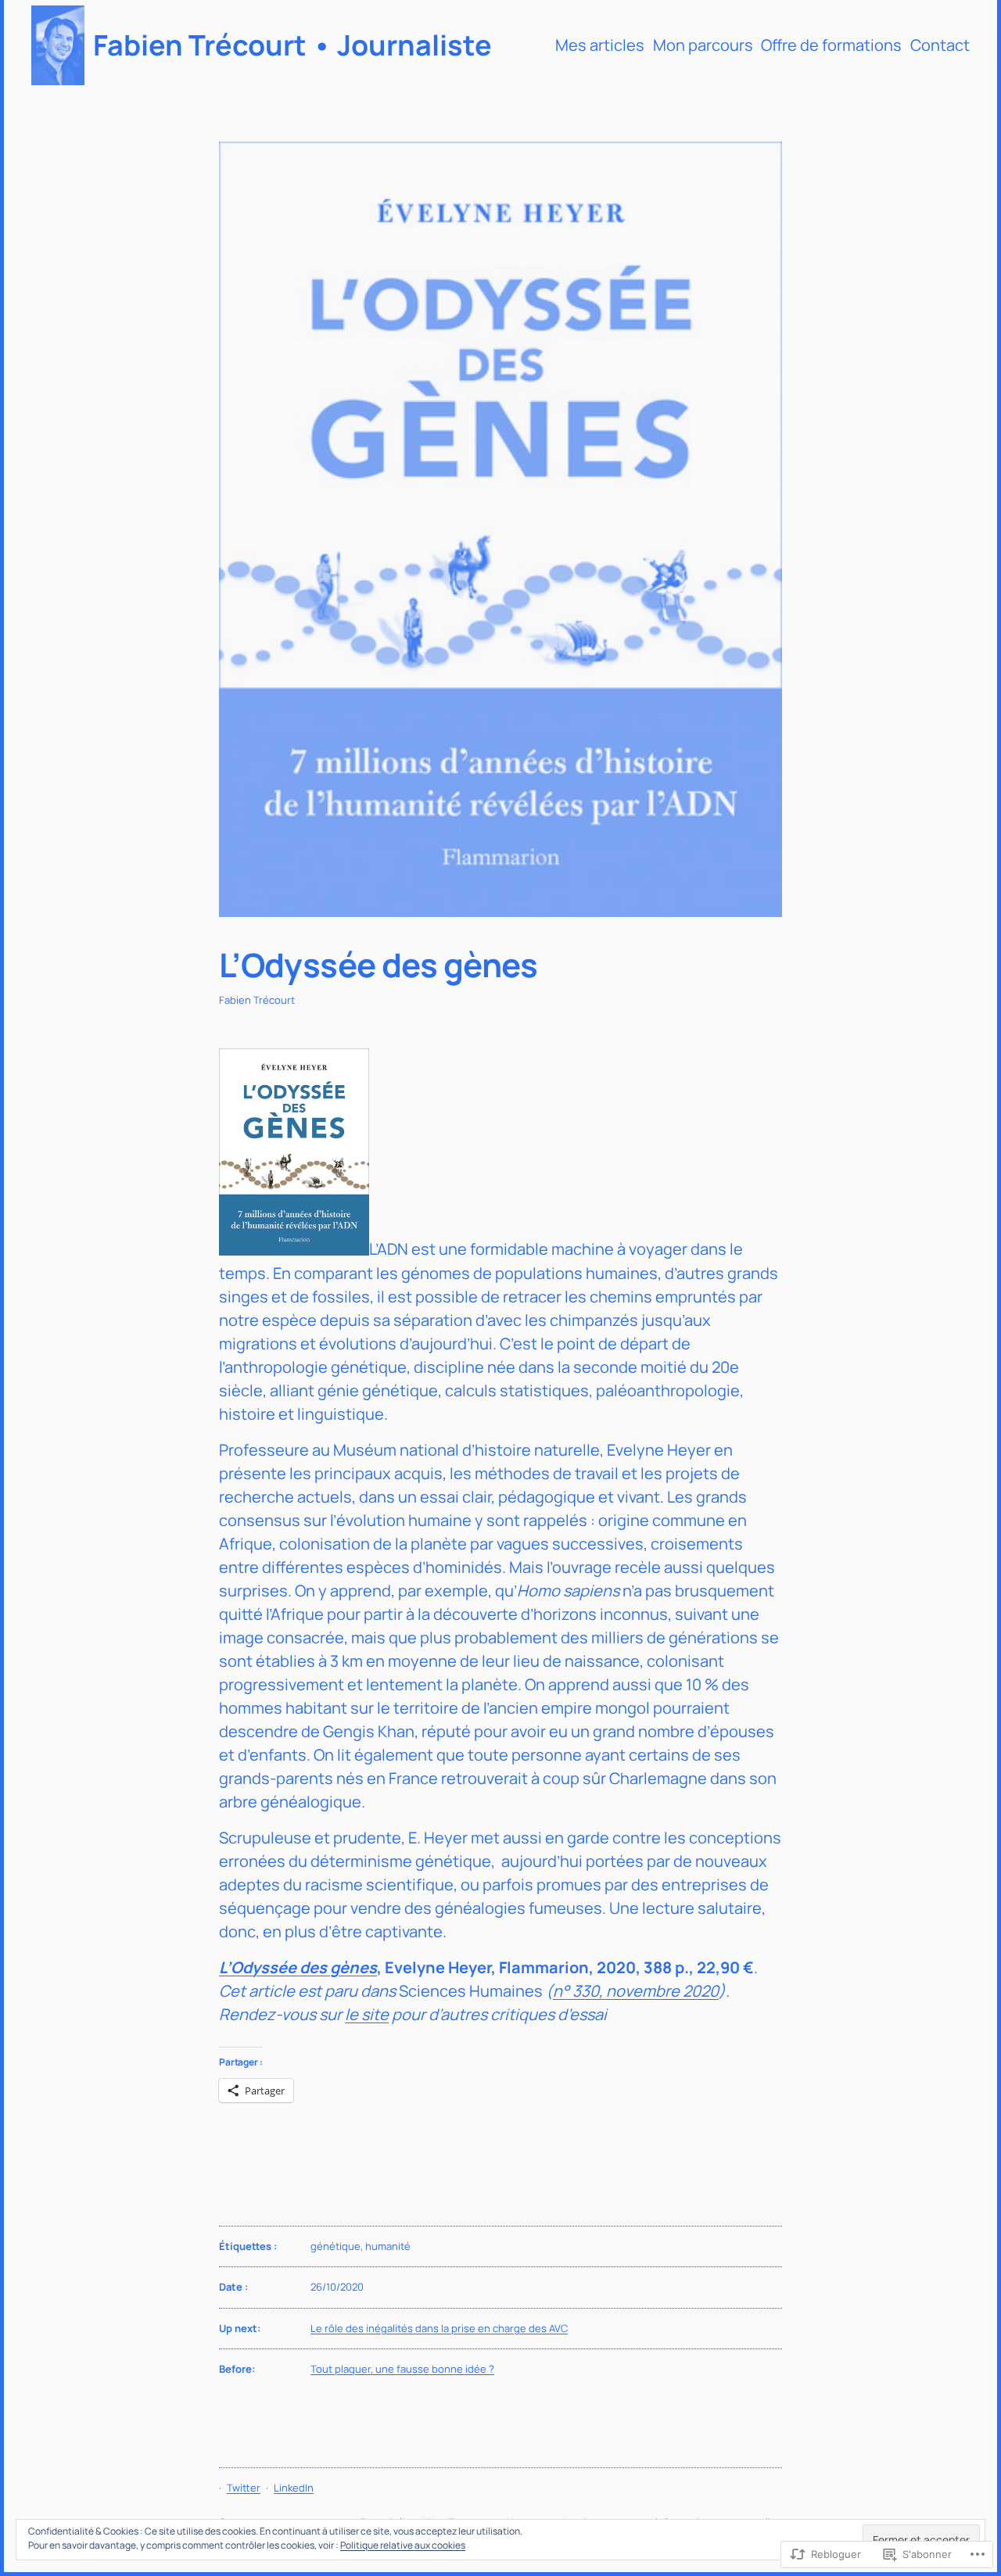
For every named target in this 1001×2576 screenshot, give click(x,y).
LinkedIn (294, 2488)
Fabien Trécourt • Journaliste (292, 45)
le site (367, 2014)
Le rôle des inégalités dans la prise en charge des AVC (439, 2328)
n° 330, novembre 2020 (636, 1991)
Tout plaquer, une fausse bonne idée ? (402, 2369)
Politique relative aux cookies (403, 2545)
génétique (335, 2246)
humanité (388, 2246)
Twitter (244, 2488)
